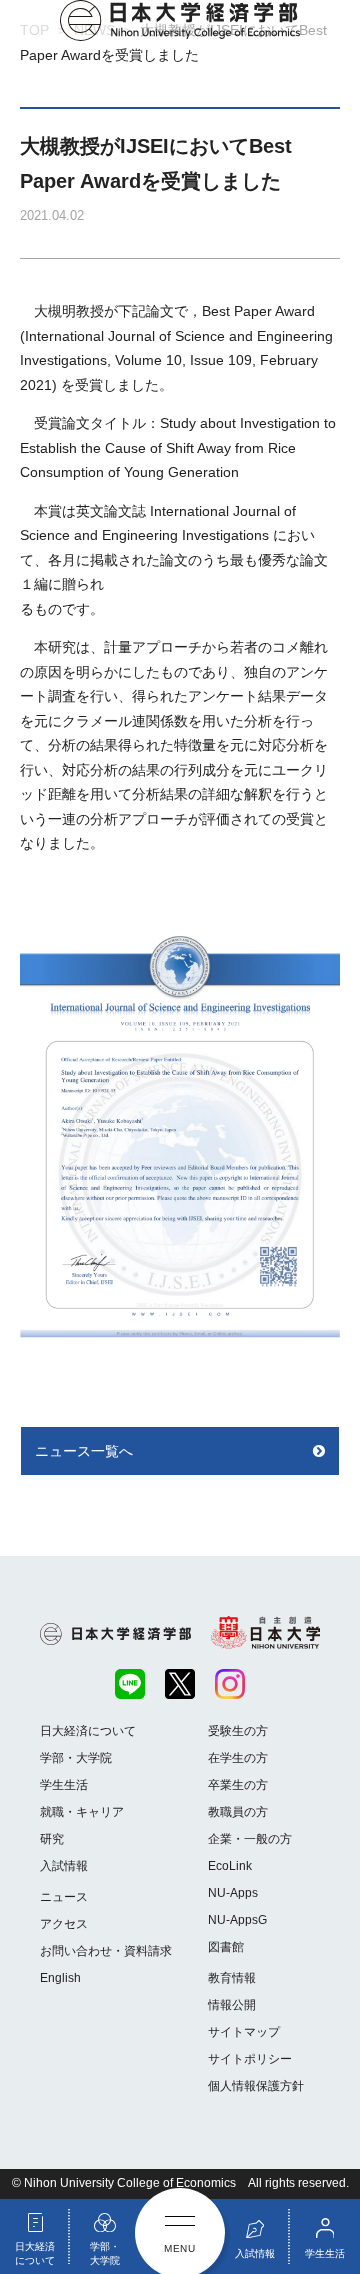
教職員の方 (238, 1812)
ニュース (64, 1897)
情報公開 (232, 2005)
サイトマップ (244, 2032)
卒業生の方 (238, 1785)
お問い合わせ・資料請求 (106, 1951)
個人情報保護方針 (256, 2086)
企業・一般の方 (250, 1839)
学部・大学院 (76, 1758)
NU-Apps (233, 1893)
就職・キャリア (82, 1812)
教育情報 (232, 1978)
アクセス (64, 1924)
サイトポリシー (250, 2059)
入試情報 (64, 1866)
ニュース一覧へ (84, 1451)
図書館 (226, 1947)
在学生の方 (238, 1758)
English (60, 1978)
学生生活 (64, 1785)
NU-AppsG (237, 1920)
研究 (52, 1839)
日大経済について (88, 1731)
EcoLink (230, 1866)
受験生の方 (238, 1731)
